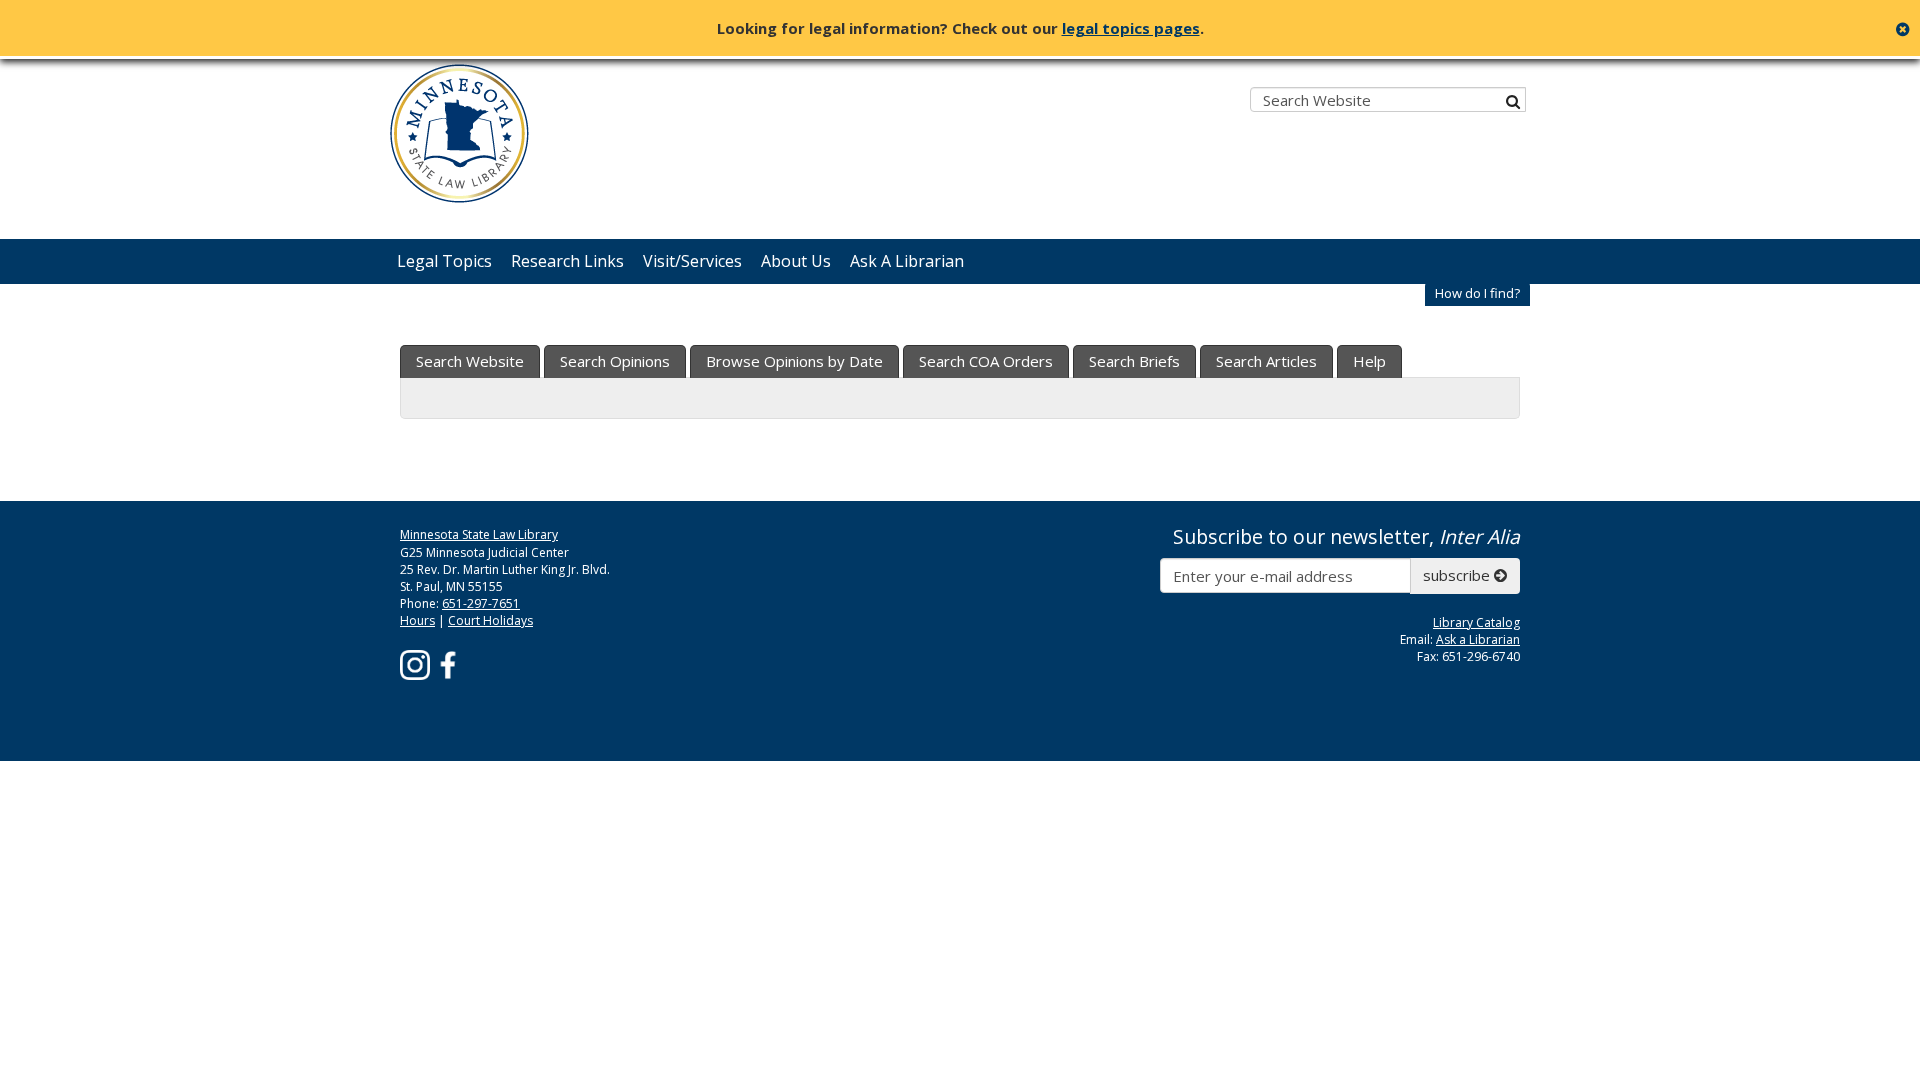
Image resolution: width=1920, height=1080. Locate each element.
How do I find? (1477, 293)
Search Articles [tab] (1266, 361)
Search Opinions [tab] (615, 361)
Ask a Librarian (1478, 639)
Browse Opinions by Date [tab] (794, 361)
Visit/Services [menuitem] (692, 261)
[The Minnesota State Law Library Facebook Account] (448, 663)
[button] (1477, 293)
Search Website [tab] (470, 361)
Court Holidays (490, 620)
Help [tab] (1369, 361)
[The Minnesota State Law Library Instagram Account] (415, 663)
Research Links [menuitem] (567, 261)
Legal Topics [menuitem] (444, 261)
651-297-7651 (481, 603)
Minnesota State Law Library (479, 534)
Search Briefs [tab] (1134, 361)
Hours (417, 620)
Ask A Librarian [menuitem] (907, 261)
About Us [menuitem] (796, 261)
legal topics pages (1131, 28)
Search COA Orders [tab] (986, 361)
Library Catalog (1476, 622)
